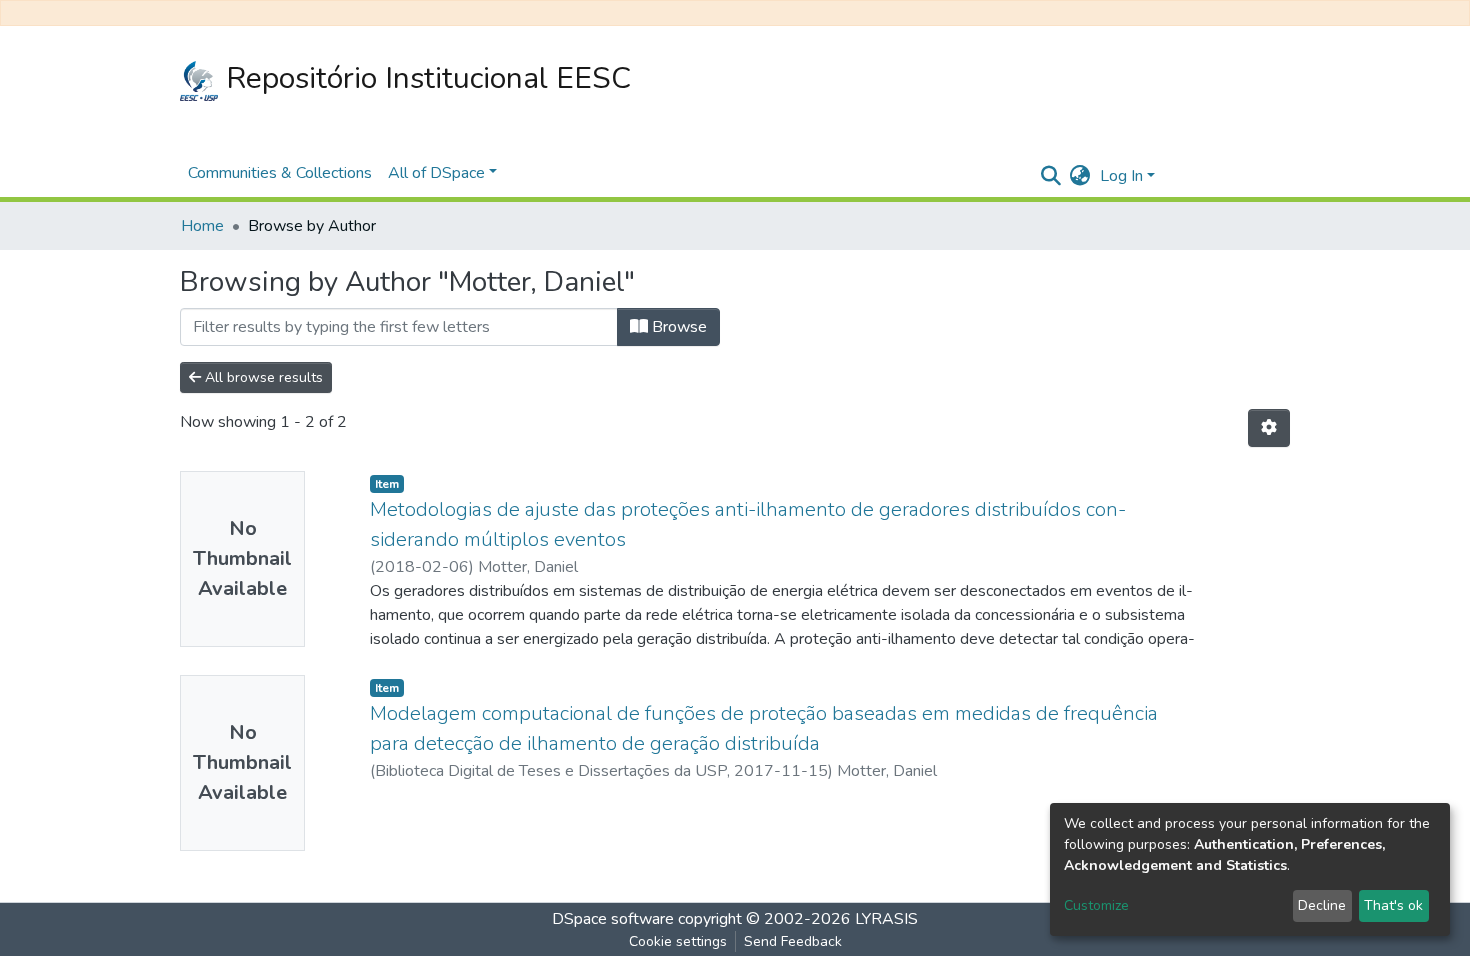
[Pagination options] (1269, 428)
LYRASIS (886, 919)
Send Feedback (793, 941)
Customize (1096, 905)
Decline (1322, 905)
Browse (677, 327)
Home (202, 226)
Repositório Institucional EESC (424, 78)
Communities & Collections (280, 173)
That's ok (1393, 905)
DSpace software (613, 919)
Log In (1121, 176)
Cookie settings (678, 941)
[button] (1079, 176)
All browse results (262, 377)
